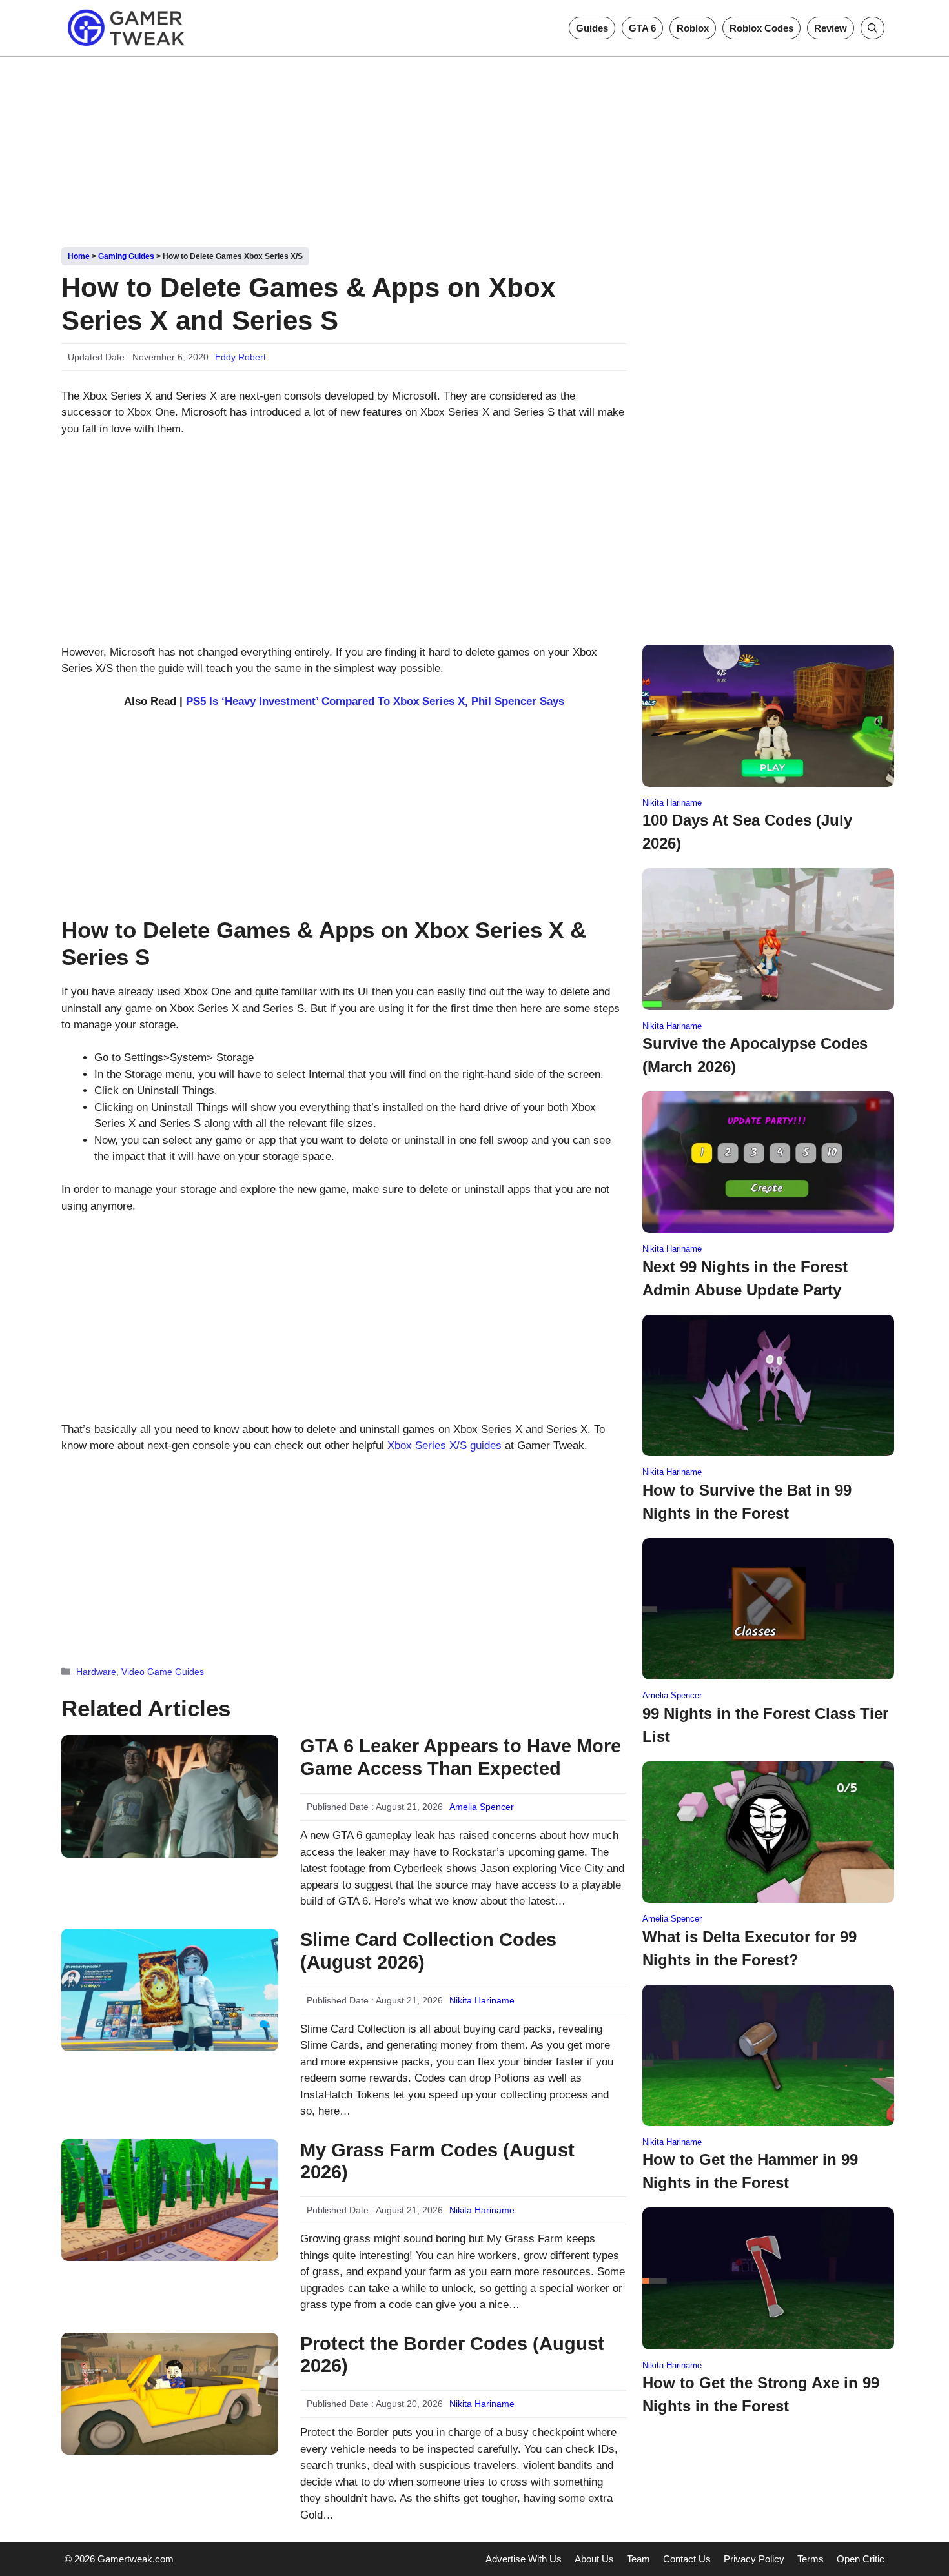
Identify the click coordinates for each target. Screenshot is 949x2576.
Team (638, 2559)
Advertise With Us (524, 2559)
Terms (811, 2559)
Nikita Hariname (482, 2000)
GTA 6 (642, 28)
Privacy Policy (754, 2559)
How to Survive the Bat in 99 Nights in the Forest (747, 1502)
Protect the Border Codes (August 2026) (452, 2355)
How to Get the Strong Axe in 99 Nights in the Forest (761, 2394)
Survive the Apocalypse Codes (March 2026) (755, 1055)
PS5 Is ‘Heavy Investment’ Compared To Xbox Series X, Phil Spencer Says (375, 701)
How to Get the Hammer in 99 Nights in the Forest (750, 2171)
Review (831, 28)
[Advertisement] (474, 147)
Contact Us (687, 2559)
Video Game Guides (163, 1672)
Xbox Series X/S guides (444, 1445)
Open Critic (861, 2559)
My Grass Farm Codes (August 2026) (437, 2161)
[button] (872, 28)
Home (79, 256)
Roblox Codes (761, 28)
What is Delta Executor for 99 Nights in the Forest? (750, 1948)
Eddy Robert (240, 357)
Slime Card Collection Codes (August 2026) (428, 1951)
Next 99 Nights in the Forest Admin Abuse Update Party (745, 1278)
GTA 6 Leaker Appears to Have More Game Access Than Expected (461, 1757)
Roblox (693, 28)
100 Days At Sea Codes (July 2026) (747, 832)
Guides (592, 28)
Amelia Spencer (482, 1807)
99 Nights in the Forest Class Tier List (765, 1725)
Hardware (96, 1672)
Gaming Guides (126, 256)
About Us (594, 2559)
